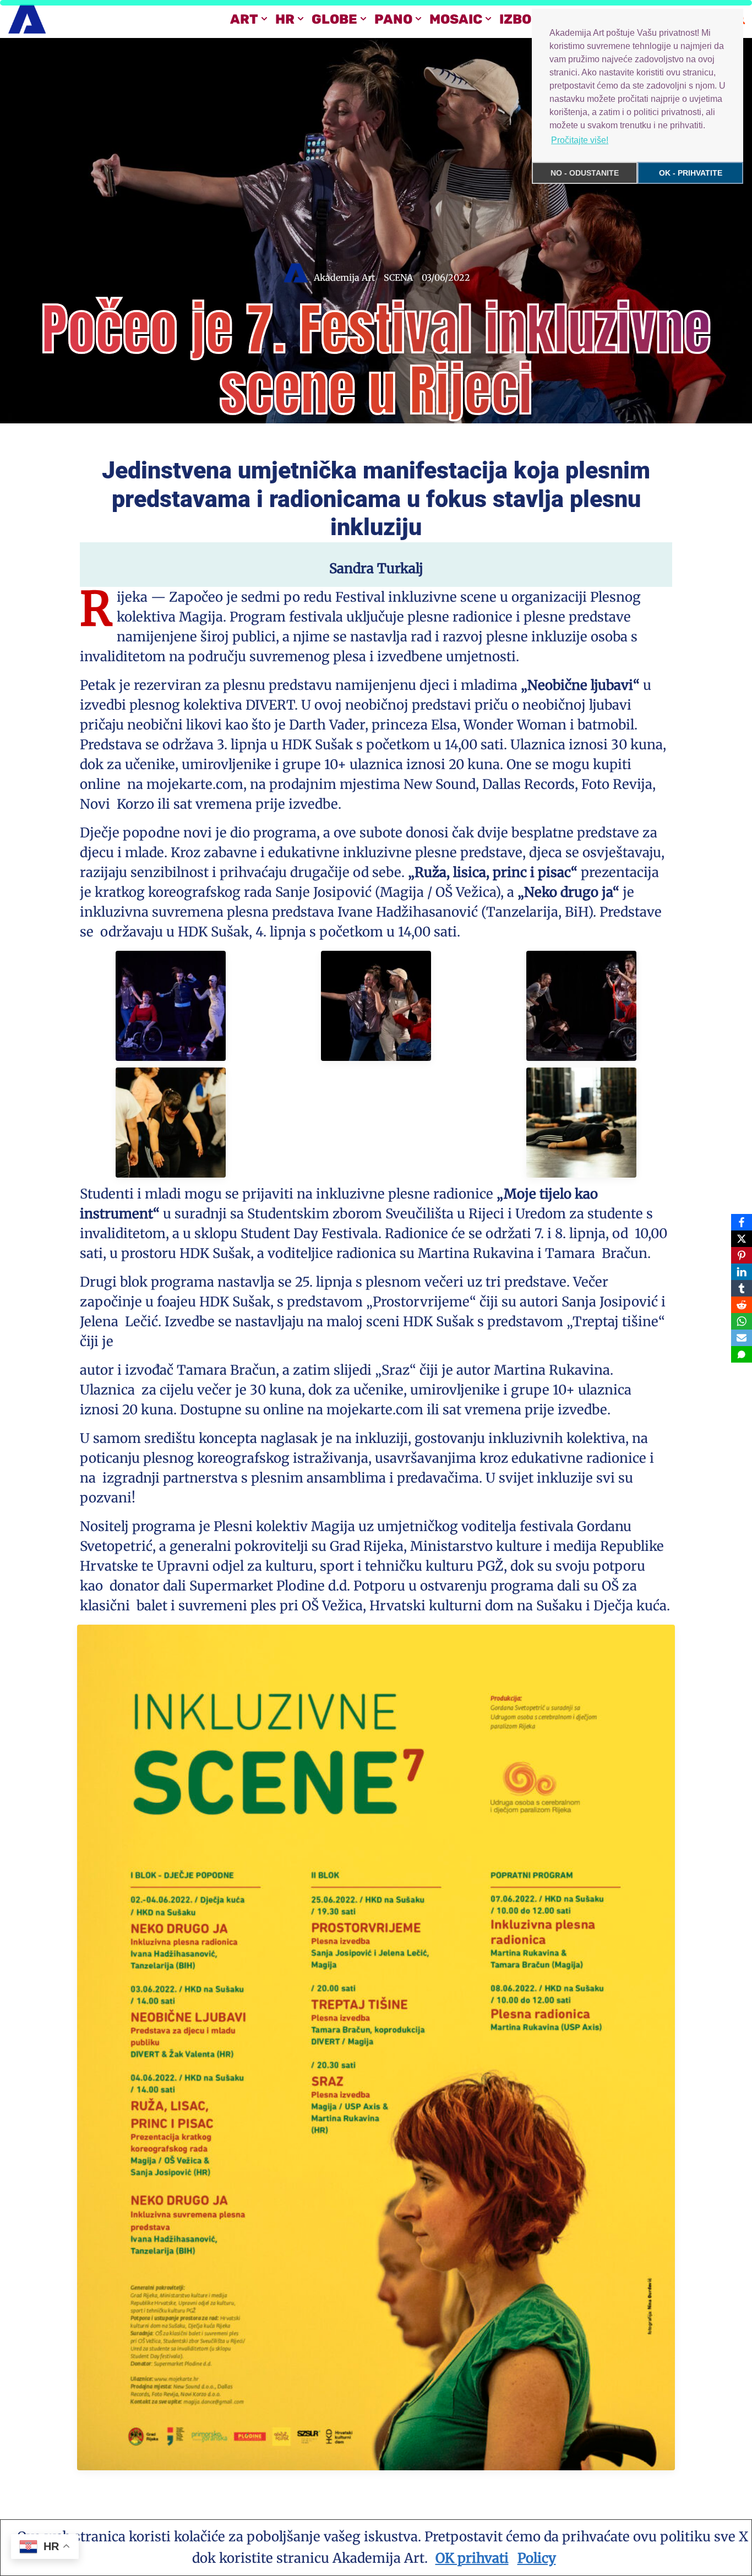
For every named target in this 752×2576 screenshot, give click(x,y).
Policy (537, 2558)
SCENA (398, 277)
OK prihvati (472, 2558)
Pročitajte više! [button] (580, 140)
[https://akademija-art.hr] (27, 19)
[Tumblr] (742, 1288)
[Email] (742, 1338)
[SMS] (742, 1354)
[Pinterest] (742, 1255)
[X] (742, 1239)
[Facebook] (742, 1222)
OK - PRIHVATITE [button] (691, 173)
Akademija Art (344, 277)
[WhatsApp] (742, 1321)
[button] (264, 19)
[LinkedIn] (742, 1272)
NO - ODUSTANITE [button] (585, 173)
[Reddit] (742, 1305)
